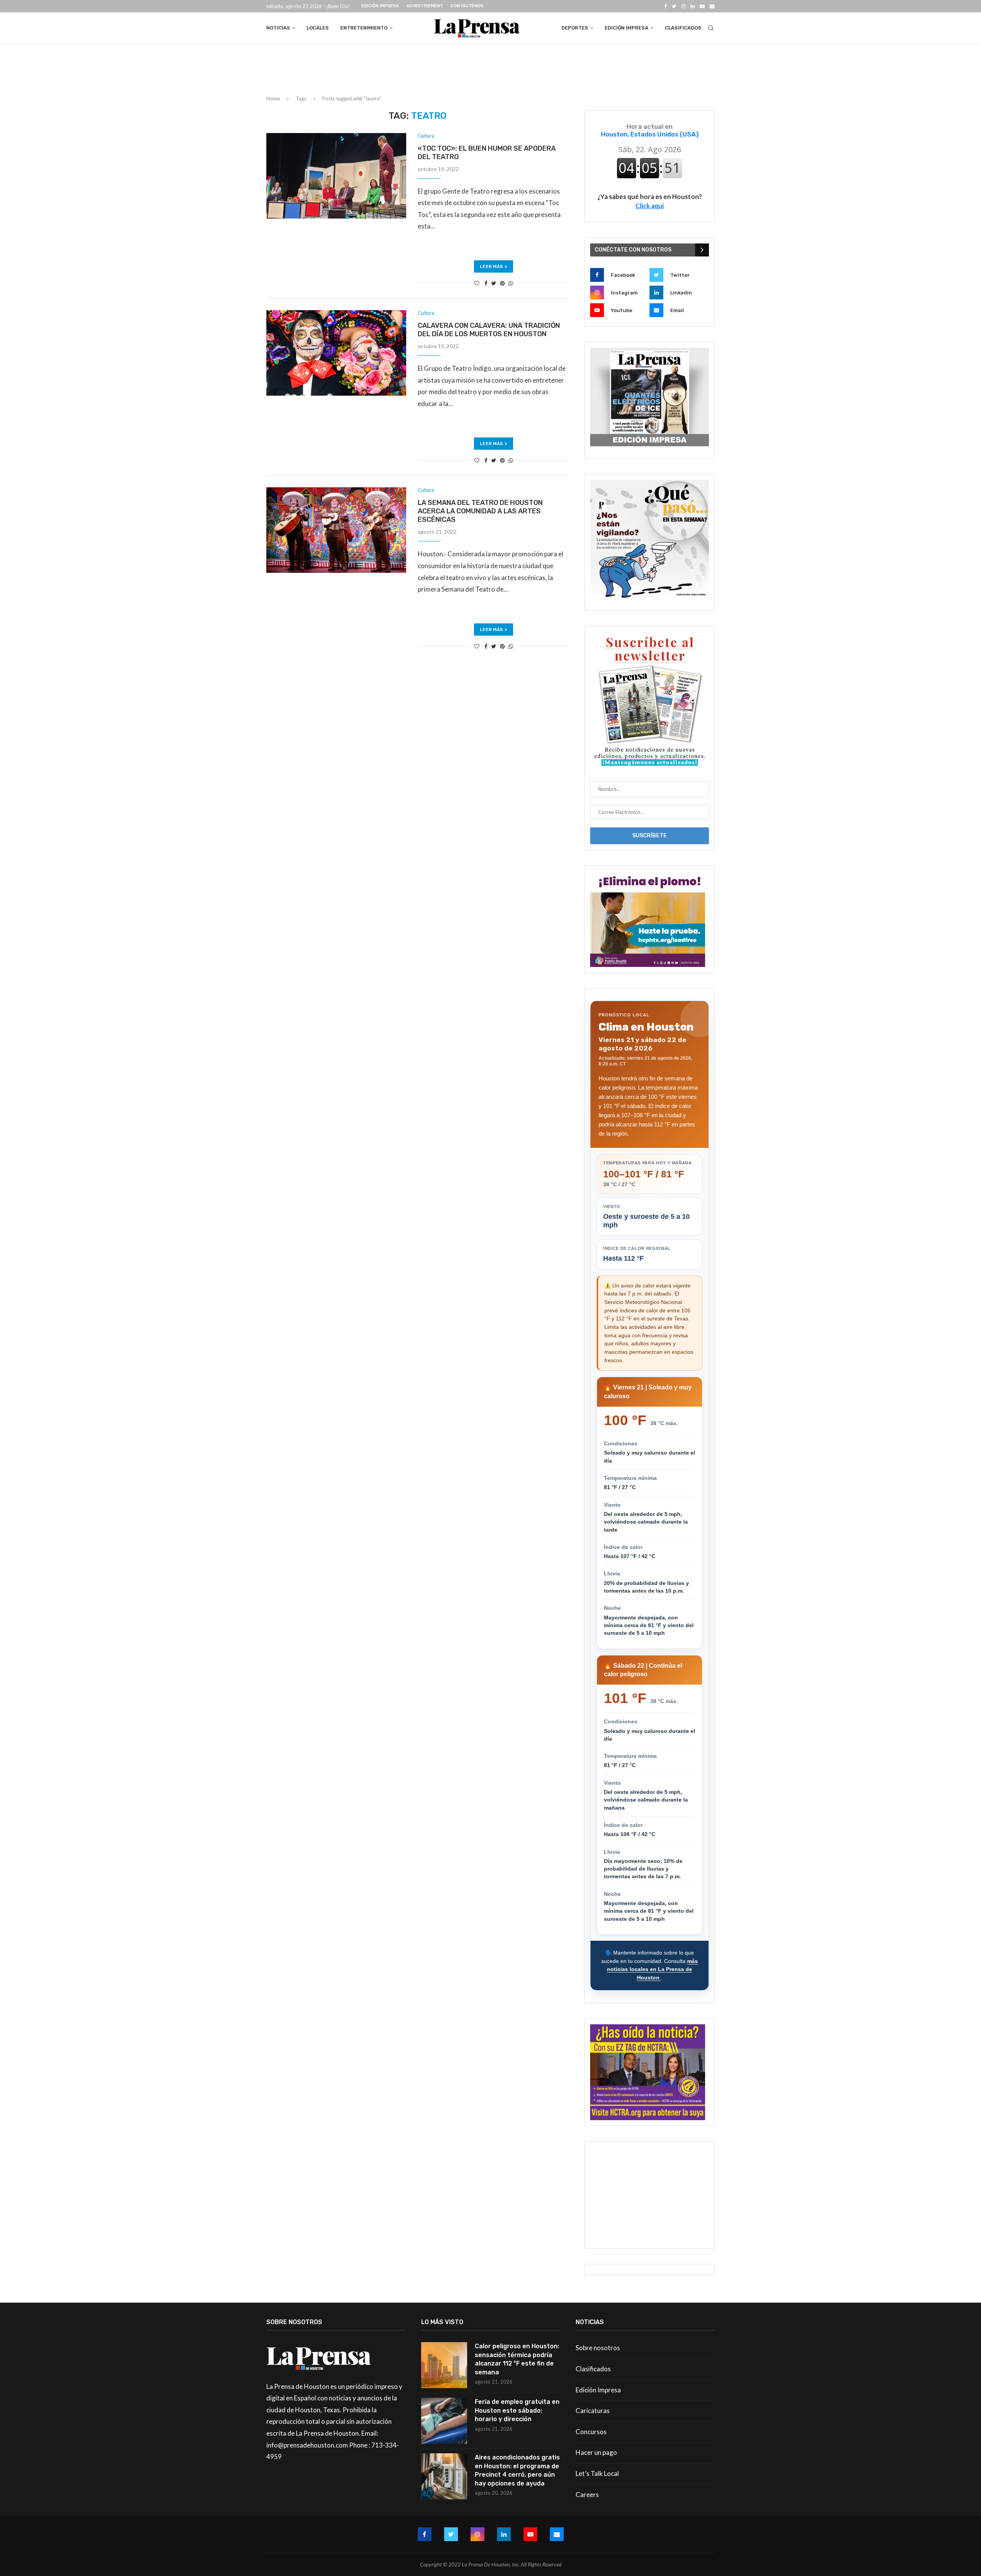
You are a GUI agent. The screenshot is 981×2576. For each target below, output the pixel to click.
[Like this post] (477, 283)
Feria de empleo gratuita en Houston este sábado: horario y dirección (517, 2410)
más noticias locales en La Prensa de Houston (652, 1969)
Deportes (575, 28)
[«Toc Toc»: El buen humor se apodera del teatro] (336, 176)
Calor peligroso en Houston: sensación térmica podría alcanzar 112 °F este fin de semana (517, 2359)
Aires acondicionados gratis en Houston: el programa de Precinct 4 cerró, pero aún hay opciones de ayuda (517, 2470)
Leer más (491, 266)
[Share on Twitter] (494, 283)
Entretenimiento (364, 28)
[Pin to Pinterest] (502, 283)
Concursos (591, 2432)
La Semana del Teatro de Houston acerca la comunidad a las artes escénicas (480, 511)
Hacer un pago (596, 2452)
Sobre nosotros (598, 2348)
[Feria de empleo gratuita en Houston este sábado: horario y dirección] (444, 2421)
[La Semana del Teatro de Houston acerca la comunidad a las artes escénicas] (336, 530)
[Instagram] (683, 6)
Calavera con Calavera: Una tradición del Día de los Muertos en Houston (489, 330)
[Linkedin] (693, 6)
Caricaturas (593, 2411)
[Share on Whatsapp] (511, 283)
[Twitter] (674, 6)
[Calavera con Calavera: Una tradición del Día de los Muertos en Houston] (336, 353)
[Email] (712, 6)
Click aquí (650, 206)
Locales (318, 28)
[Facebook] (665, 6)
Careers (587, 2495)
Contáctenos (467, 6)
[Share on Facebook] (486, 283)
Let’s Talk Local (597, 2473)
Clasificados (683, 28)
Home (273, 99)
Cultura (426, 136)
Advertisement (425, 6)
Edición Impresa (380, 6)
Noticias (278, 28)
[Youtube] (702, 6)
